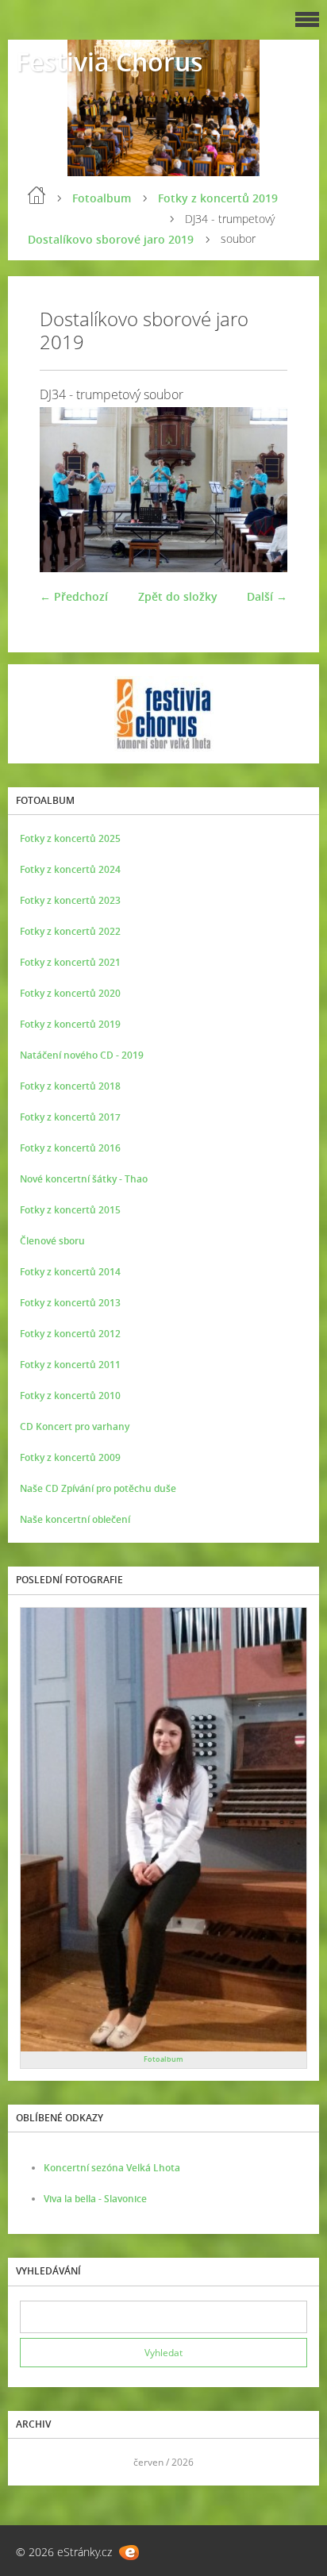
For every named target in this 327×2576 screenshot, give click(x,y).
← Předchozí (74, 596)
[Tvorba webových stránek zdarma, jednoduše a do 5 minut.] (129, 2553)
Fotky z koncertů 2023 (70, 900)
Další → (267, 596)
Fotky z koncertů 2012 (70, 1334)
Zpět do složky (178, 596)
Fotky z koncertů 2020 (70, 993)
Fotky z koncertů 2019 (218, 198)
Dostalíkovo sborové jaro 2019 (111, 239)
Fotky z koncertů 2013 (70, 1303)
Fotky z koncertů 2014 (70, 1272)
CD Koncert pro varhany (75, 1426)
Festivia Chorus (110, 62)
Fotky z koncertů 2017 (70, 1117)
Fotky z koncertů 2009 (70, 1457)
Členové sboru (52, 1241)
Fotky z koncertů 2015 (70, 1210)
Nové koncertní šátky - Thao (84, 1179)
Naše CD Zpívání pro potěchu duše (98, 1488)
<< (37, 2462)
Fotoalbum (102, 198)
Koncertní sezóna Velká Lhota (112, 2168)
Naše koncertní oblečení (75, 1519)
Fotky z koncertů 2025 (70, 838)
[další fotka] (262, 490)
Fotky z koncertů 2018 (70, 1086)
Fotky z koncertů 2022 (70, 931)
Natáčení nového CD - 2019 (82, 1055)
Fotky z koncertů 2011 (70, 1365)
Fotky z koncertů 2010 (70, 1396)
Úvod (37, 195)
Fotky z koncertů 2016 (70, 1148)
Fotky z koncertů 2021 (70, 962)
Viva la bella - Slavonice (95, 2199)
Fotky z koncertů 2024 (70, 869)
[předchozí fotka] (65, 490)
